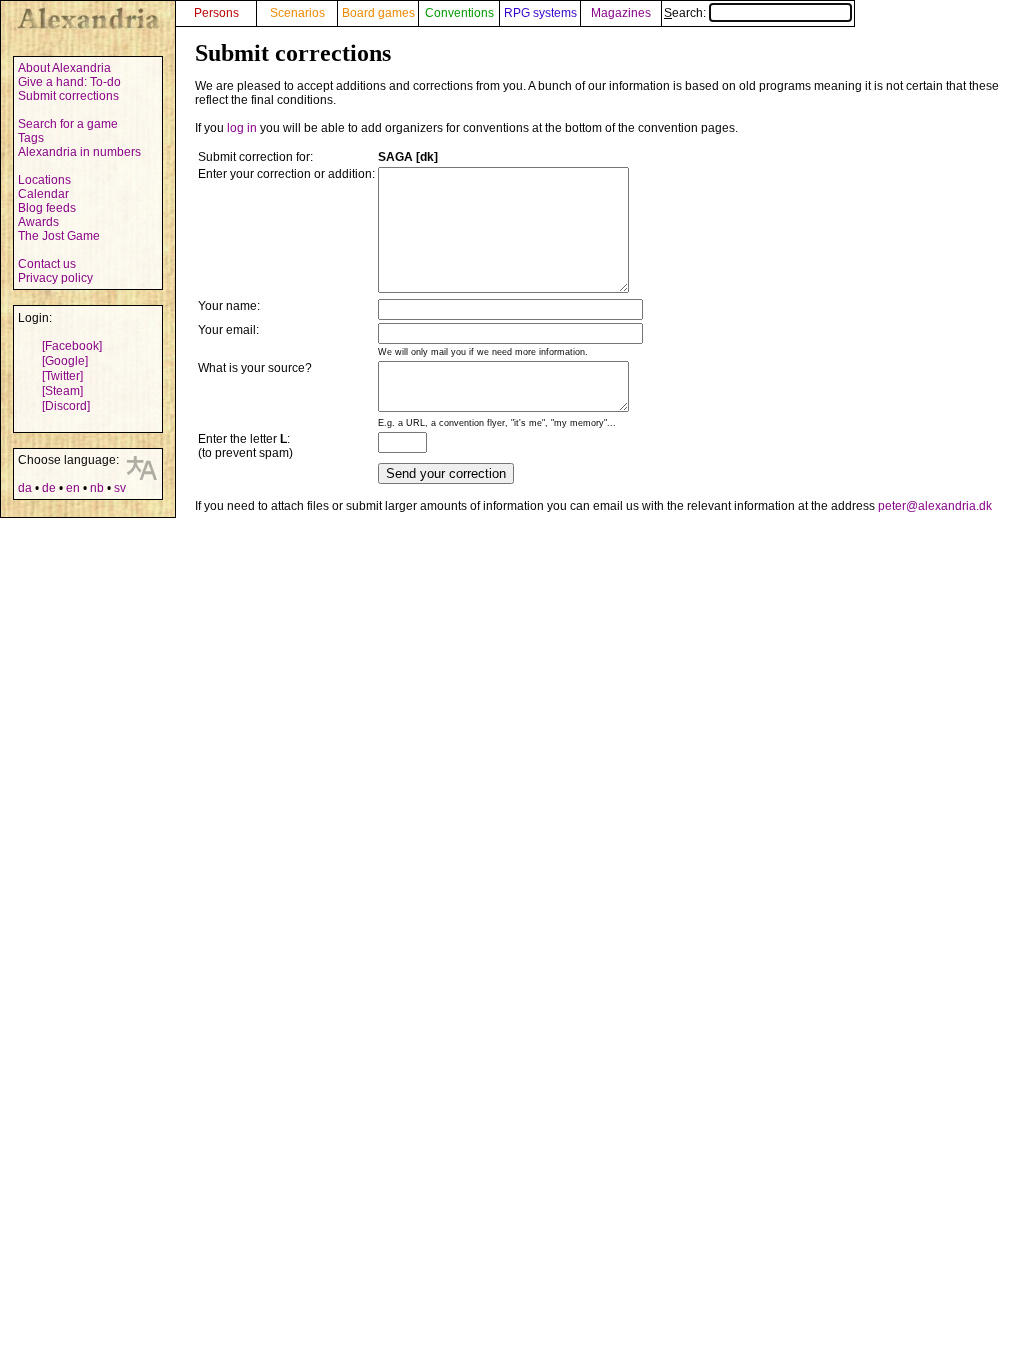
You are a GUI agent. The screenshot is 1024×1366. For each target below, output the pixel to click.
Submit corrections (68, 96)
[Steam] (62, 391)
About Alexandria (64, 68)
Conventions (459, 13)
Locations (44, 180)
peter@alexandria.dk (935, 506)
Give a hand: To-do (69, 82)
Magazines (621, 13)
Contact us (47, 264)
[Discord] (66, 406)
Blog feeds (47, 208)
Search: (686, 13)
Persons (216, 13)
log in (242, 128)
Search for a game (68, 124)
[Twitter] (62, 376)
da (25, 488)
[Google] (65, 361)
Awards (38, 222)
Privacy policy (55, 278)
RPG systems (540, 13)
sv (120, 488)
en (73, 488)
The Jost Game (59, 236)
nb (97, 488)
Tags (31, 138)
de (49, 488)
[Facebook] (72, 346)
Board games (378, 13)
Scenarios (297, 13)
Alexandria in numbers (79, 152)
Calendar (43, 194)
